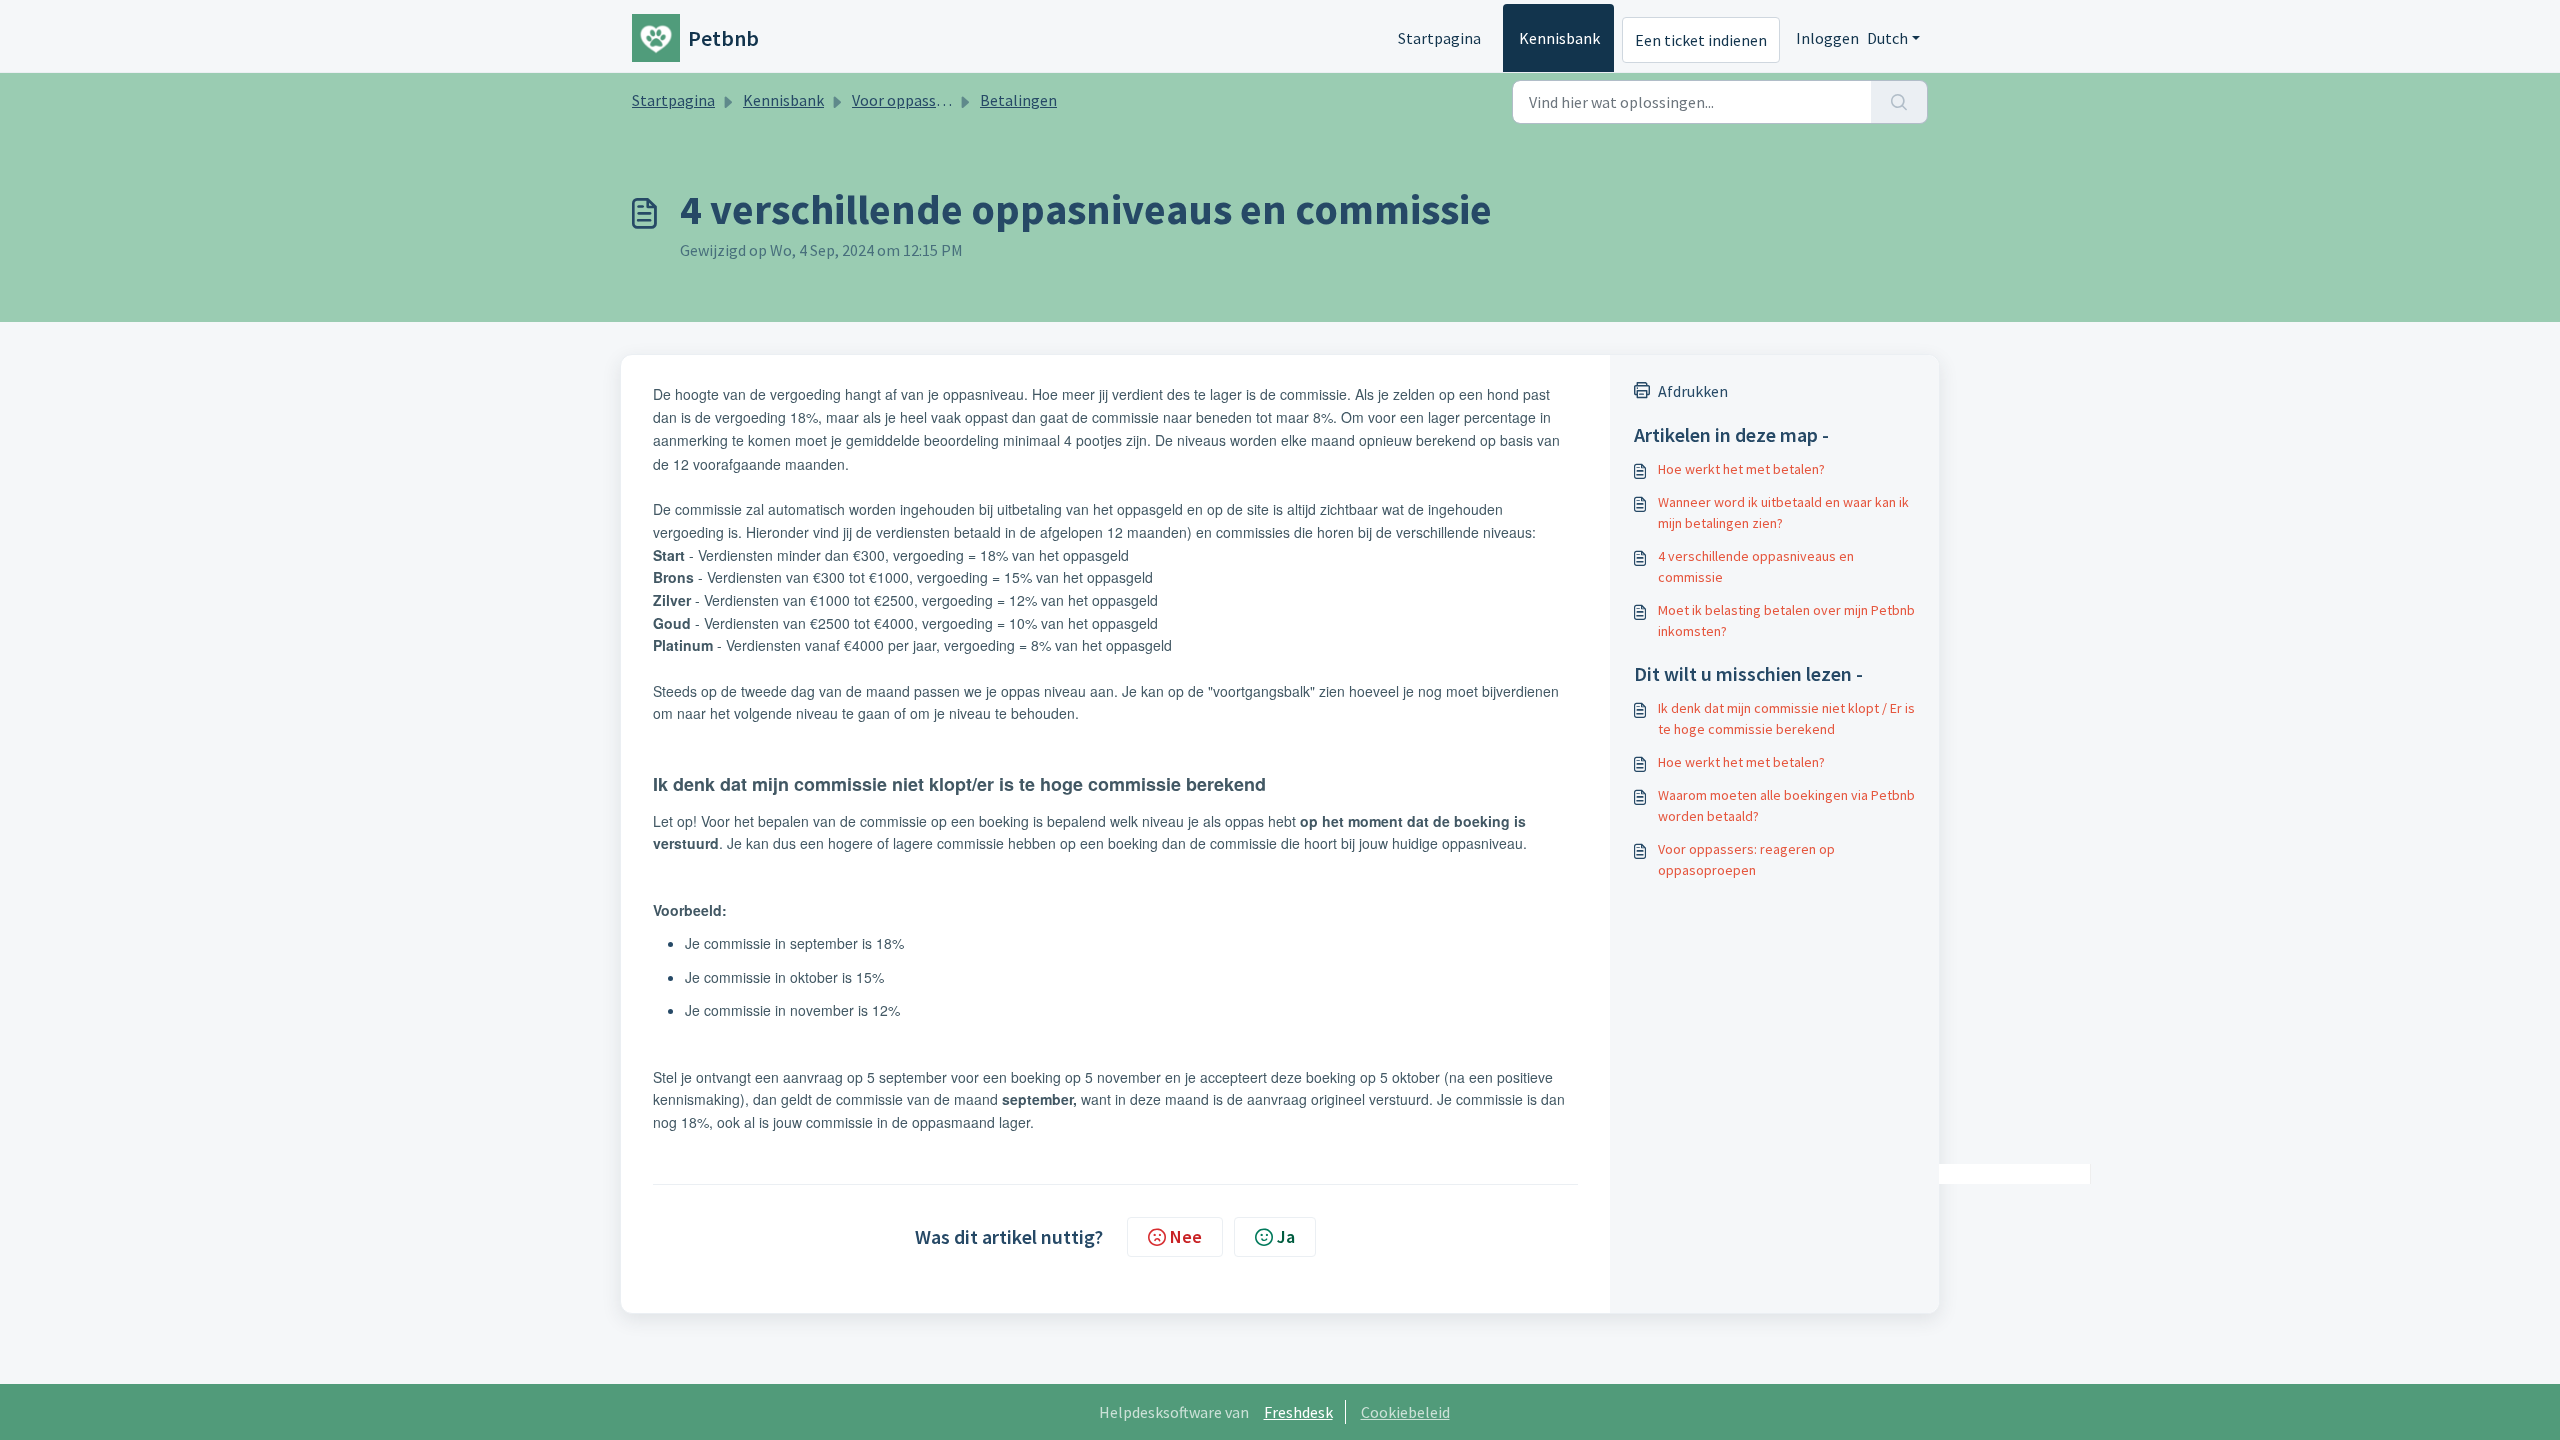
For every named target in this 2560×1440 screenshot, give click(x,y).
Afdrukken (1693, 391)
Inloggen (1827, 38)
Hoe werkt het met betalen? (1741, 469)
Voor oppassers (904, 100)
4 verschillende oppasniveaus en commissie (1756, 566)
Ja (1286, 1236)
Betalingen (1018, 100)
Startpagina (1439, 38)
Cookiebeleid (1405, 1412)
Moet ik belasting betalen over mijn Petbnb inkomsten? (1786, 620)
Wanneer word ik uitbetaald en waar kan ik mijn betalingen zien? (1783, 512)
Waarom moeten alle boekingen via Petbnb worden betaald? (1786, 805)
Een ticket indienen (1701, 40)
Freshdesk (1298, 1412)
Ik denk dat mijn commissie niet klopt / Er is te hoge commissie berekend (1786, 718)
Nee (1186, 1236)
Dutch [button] (1887, 38)
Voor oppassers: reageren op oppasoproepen (1746, 859)
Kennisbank (1559, 38)
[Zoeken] (1899, 102)
